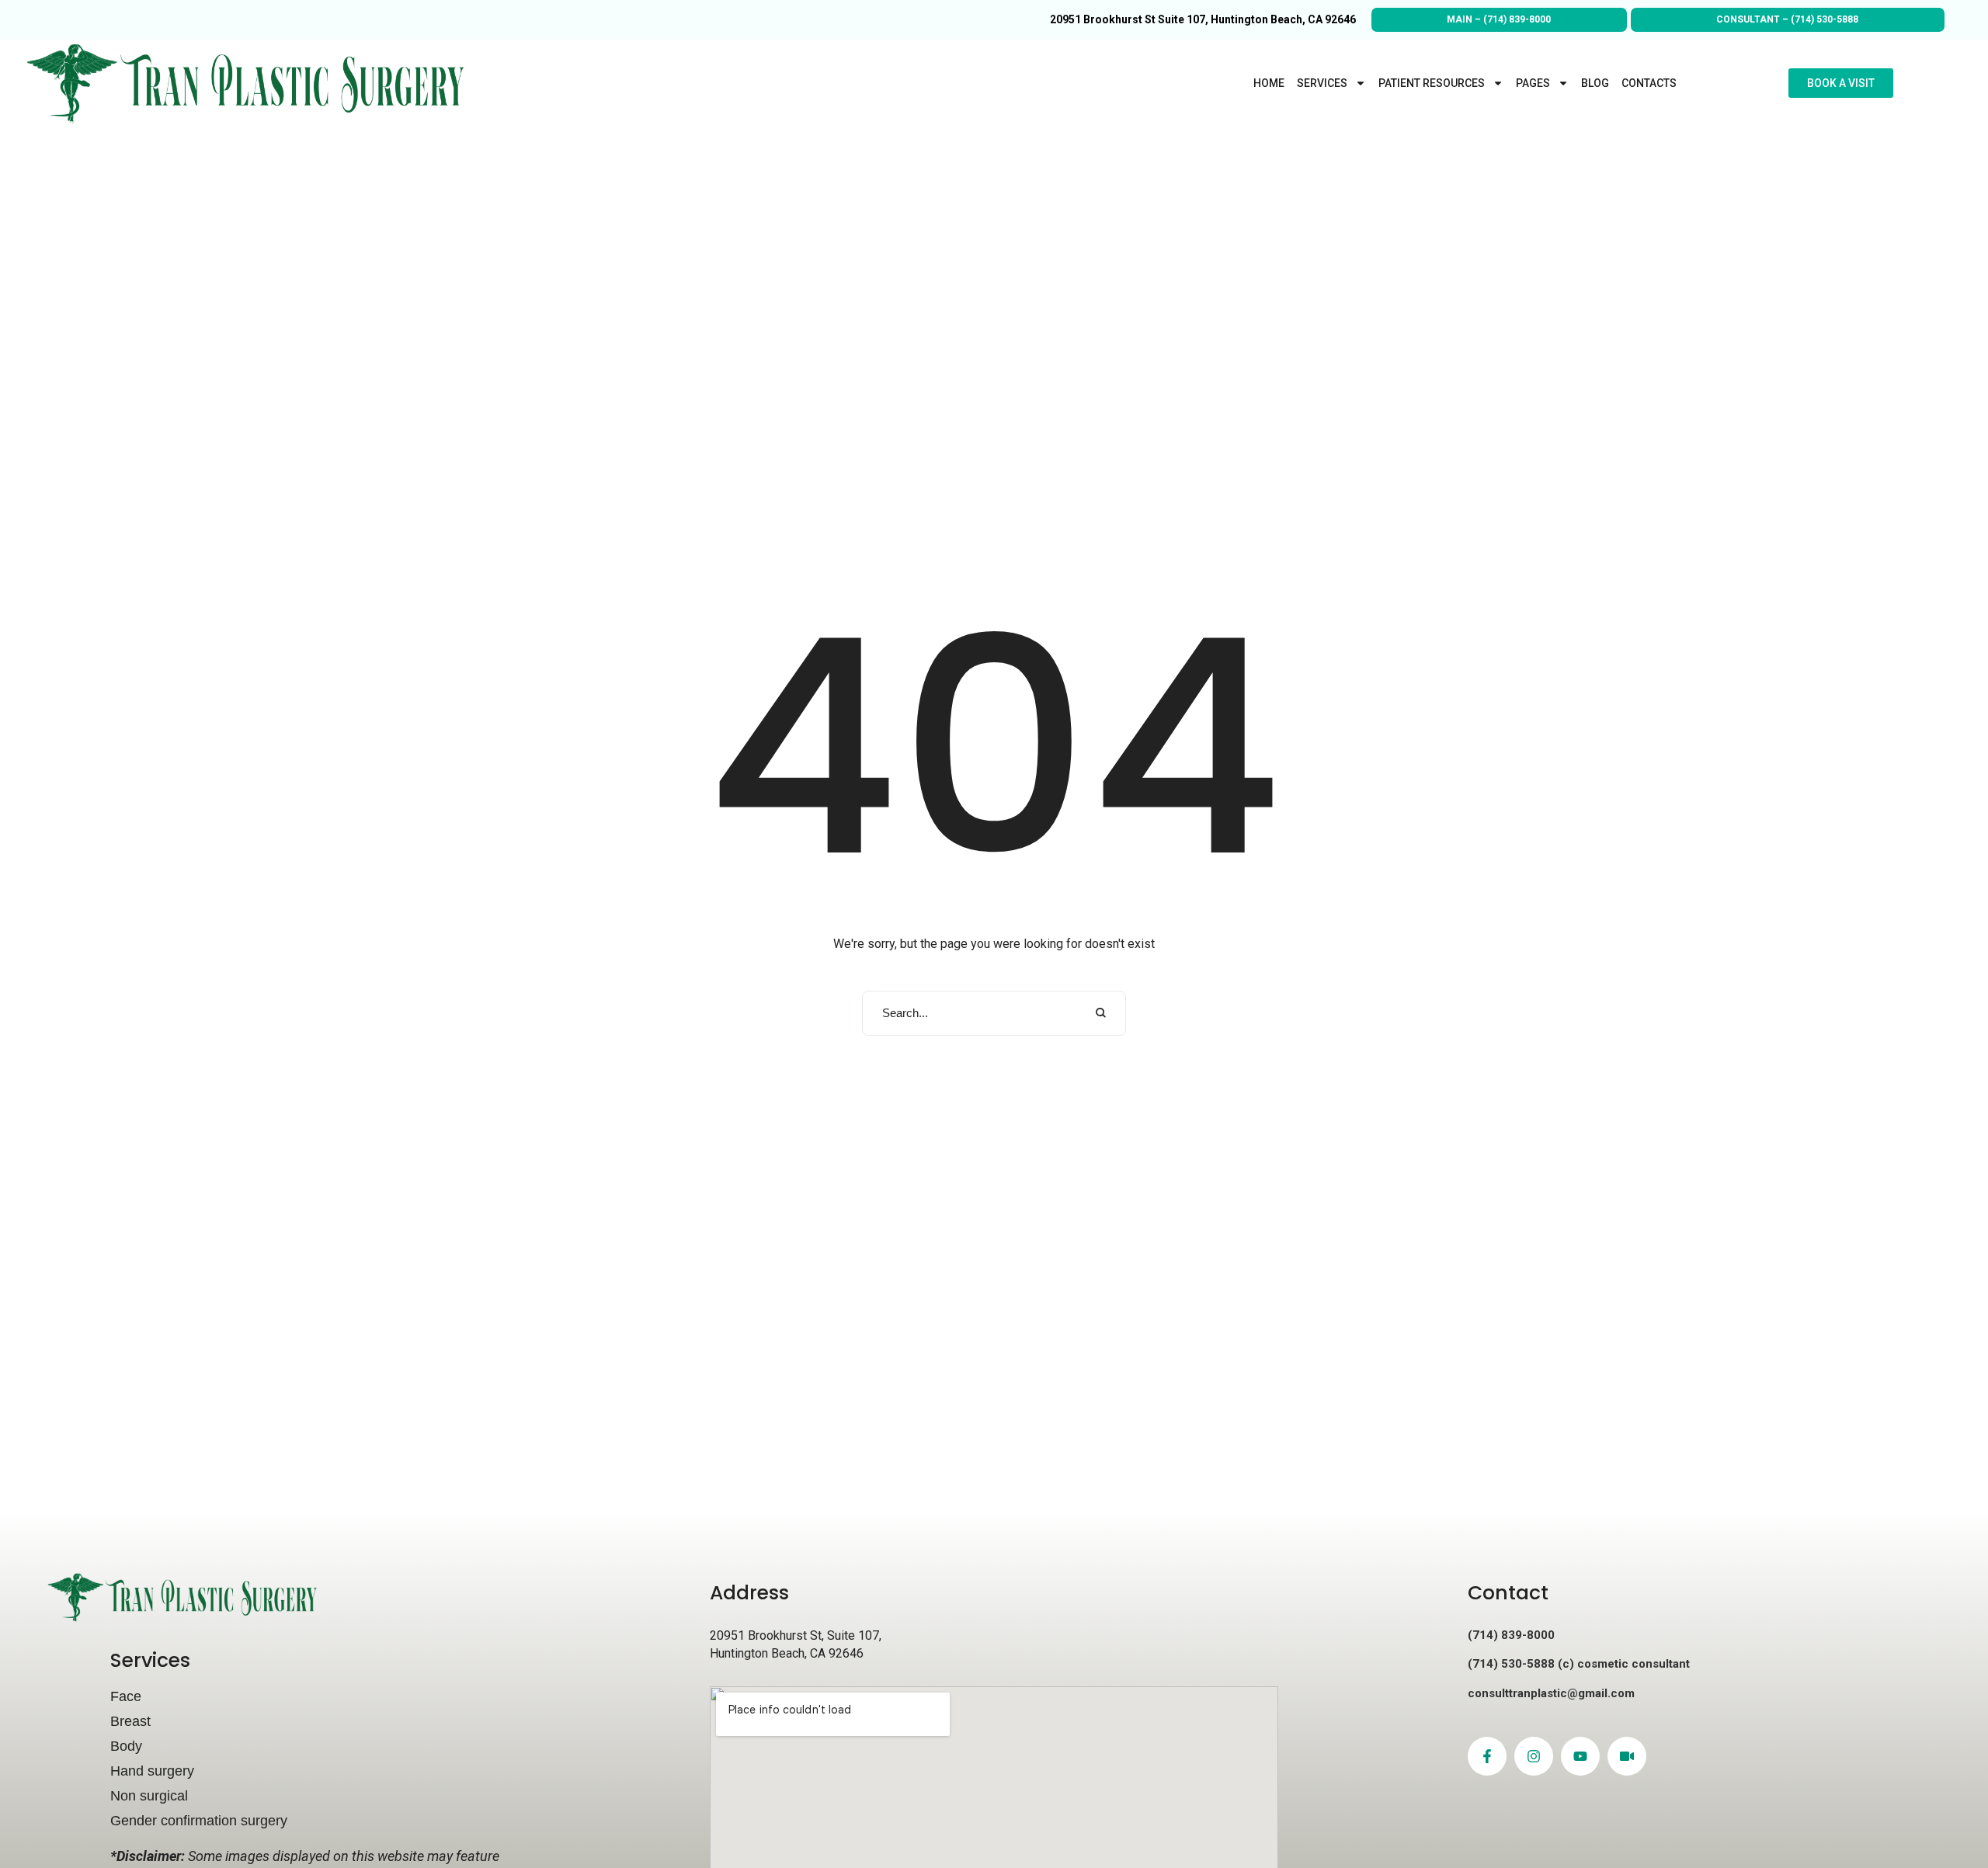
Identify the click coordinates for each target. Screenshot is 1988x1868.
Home (1269, 83)
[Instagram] (1534, 1756)
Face (126, 1696)
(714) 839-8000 (1517, 19)
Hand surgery (152, 1771)
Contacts (1649, 83)
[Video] (1627, 1756)
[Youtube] (1580, 1756)
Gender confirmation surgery (199, 1821)
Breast (130, 1721)
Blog (1595, 83)
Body (126, 1746)
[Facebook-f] (1487, 1756)
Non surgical (149, 1796)
